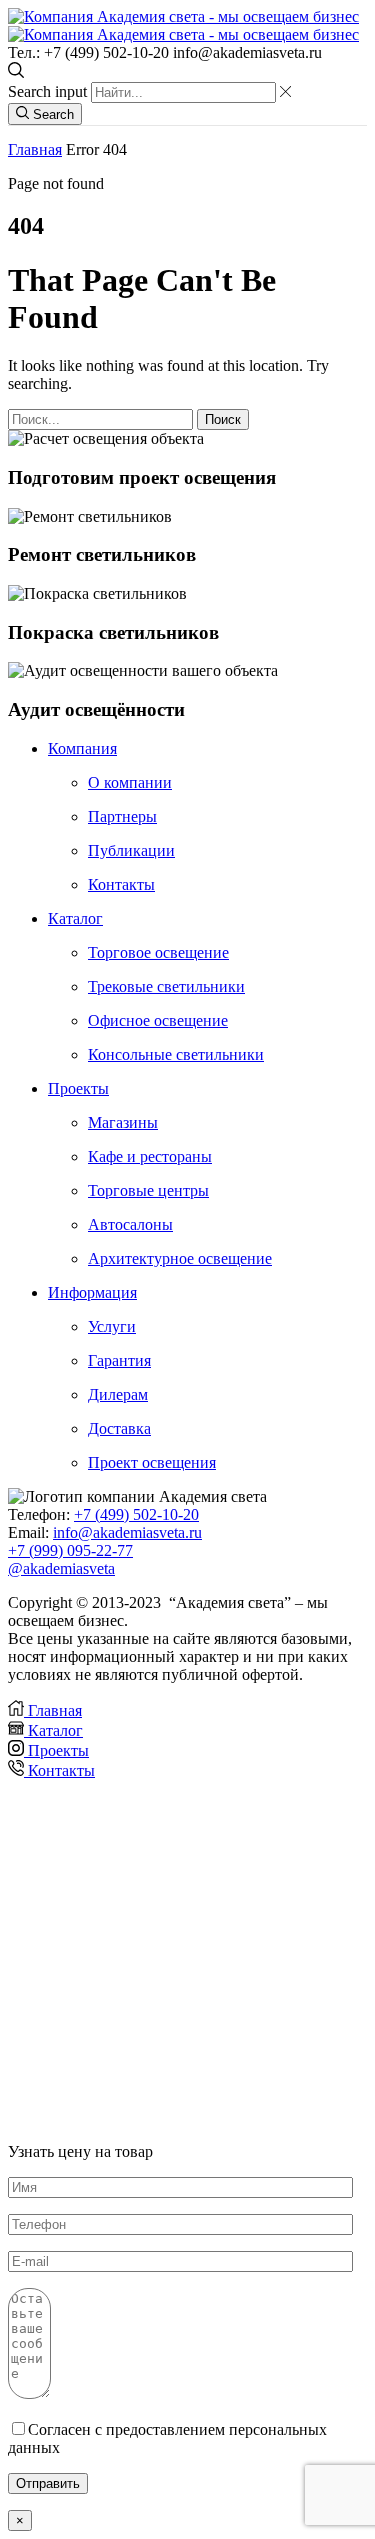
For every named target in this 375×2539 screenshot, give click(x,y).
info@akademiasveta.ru (127, 1532)
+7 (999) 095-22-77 (70, 1550)
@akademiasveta (61, 1568)
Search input (47, 91)
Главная (35, 149)
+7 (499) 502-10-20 (136, 1514)
